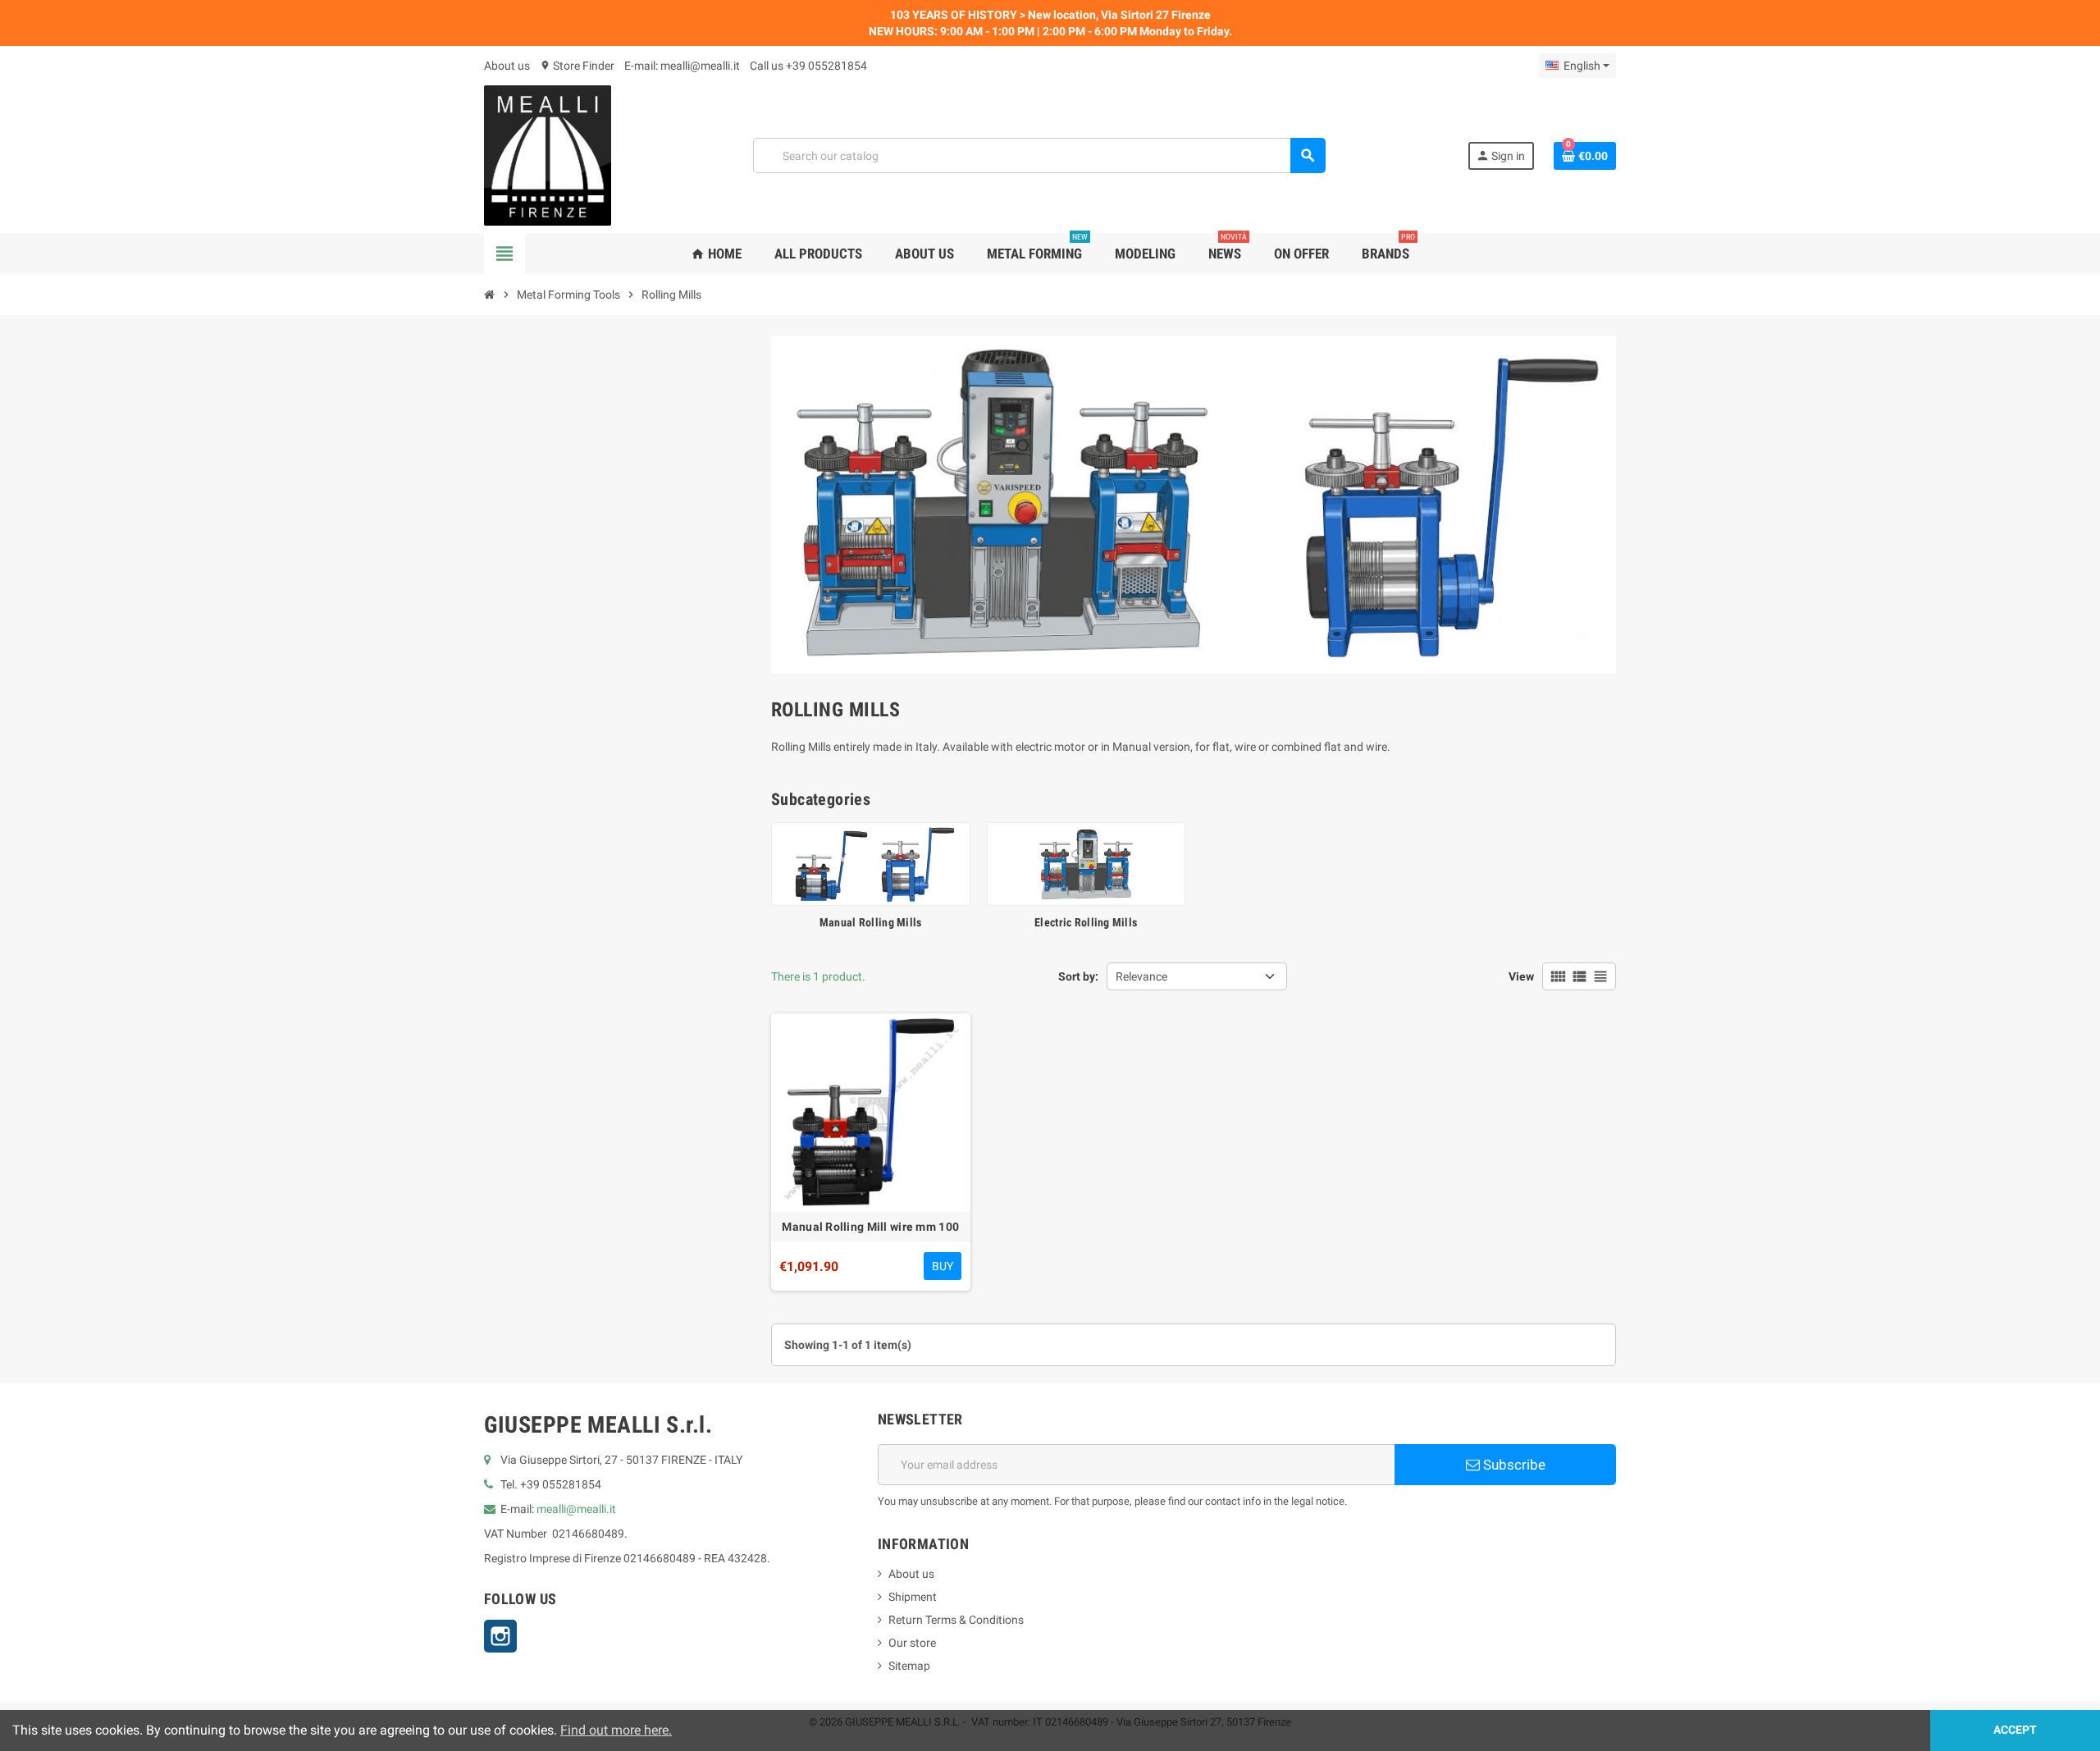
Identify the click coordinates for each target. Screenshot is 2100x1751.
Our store (912, 1643)
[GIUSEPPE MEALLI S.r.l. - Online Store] (548, 154)
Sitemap (909, 1666)
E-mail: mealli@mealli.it (682, 66)
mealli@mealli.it (576, 1509)
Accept (2015, 1730)
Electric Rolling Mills (1086, 922)
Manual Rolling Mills (871, 922)
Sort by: (1078, 976)
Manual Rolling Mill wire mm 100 (870, 1227)
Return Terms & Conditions (956, 1620)
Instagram (500, 1636)
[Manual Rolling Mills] (871, 863)
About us (507, 66)
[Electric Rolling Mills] (1087, 863)
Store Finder (577, 66)
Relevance (1141, 976)
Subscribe (1513, 1465)
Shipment (913, 1597)
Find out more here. (616, 1730)
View (1521, 976)
